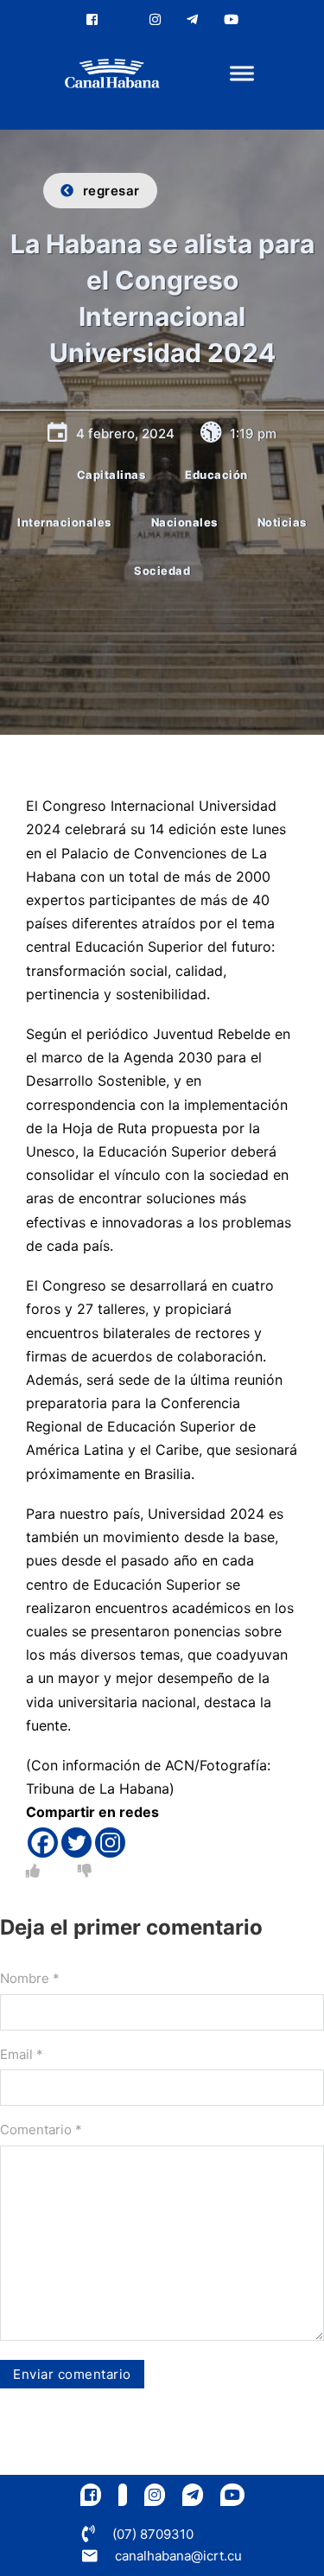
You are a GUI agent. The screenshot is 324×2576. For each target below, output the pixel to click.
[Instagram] (110, 1843)
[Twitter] (76, 1843)
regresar (111, 191)
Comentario (41, 2130)
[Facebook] (43, 1843)
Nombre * (30, 1978)
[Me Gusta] (33, 1871)
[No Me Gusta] (85, 1871)
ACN (180, 1765)
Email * (22, 2054)
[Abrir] (242, 74)
